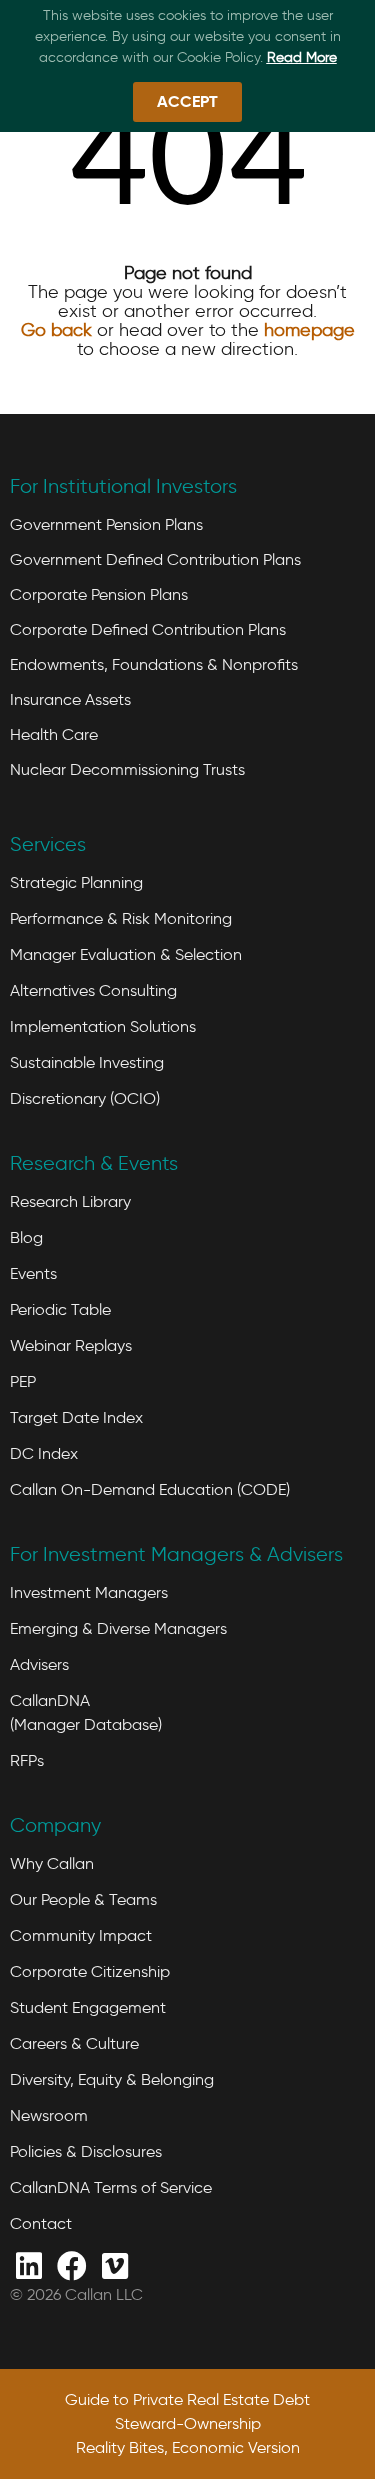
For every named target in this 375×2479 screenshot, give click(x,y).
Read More (302, 57)
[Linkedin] (28, 2264)
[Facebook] (71, 2264)
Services (48, 844)
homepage (309, 330)
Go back (56, 330)
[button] (187, 102)
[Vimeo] (114, 2264)
